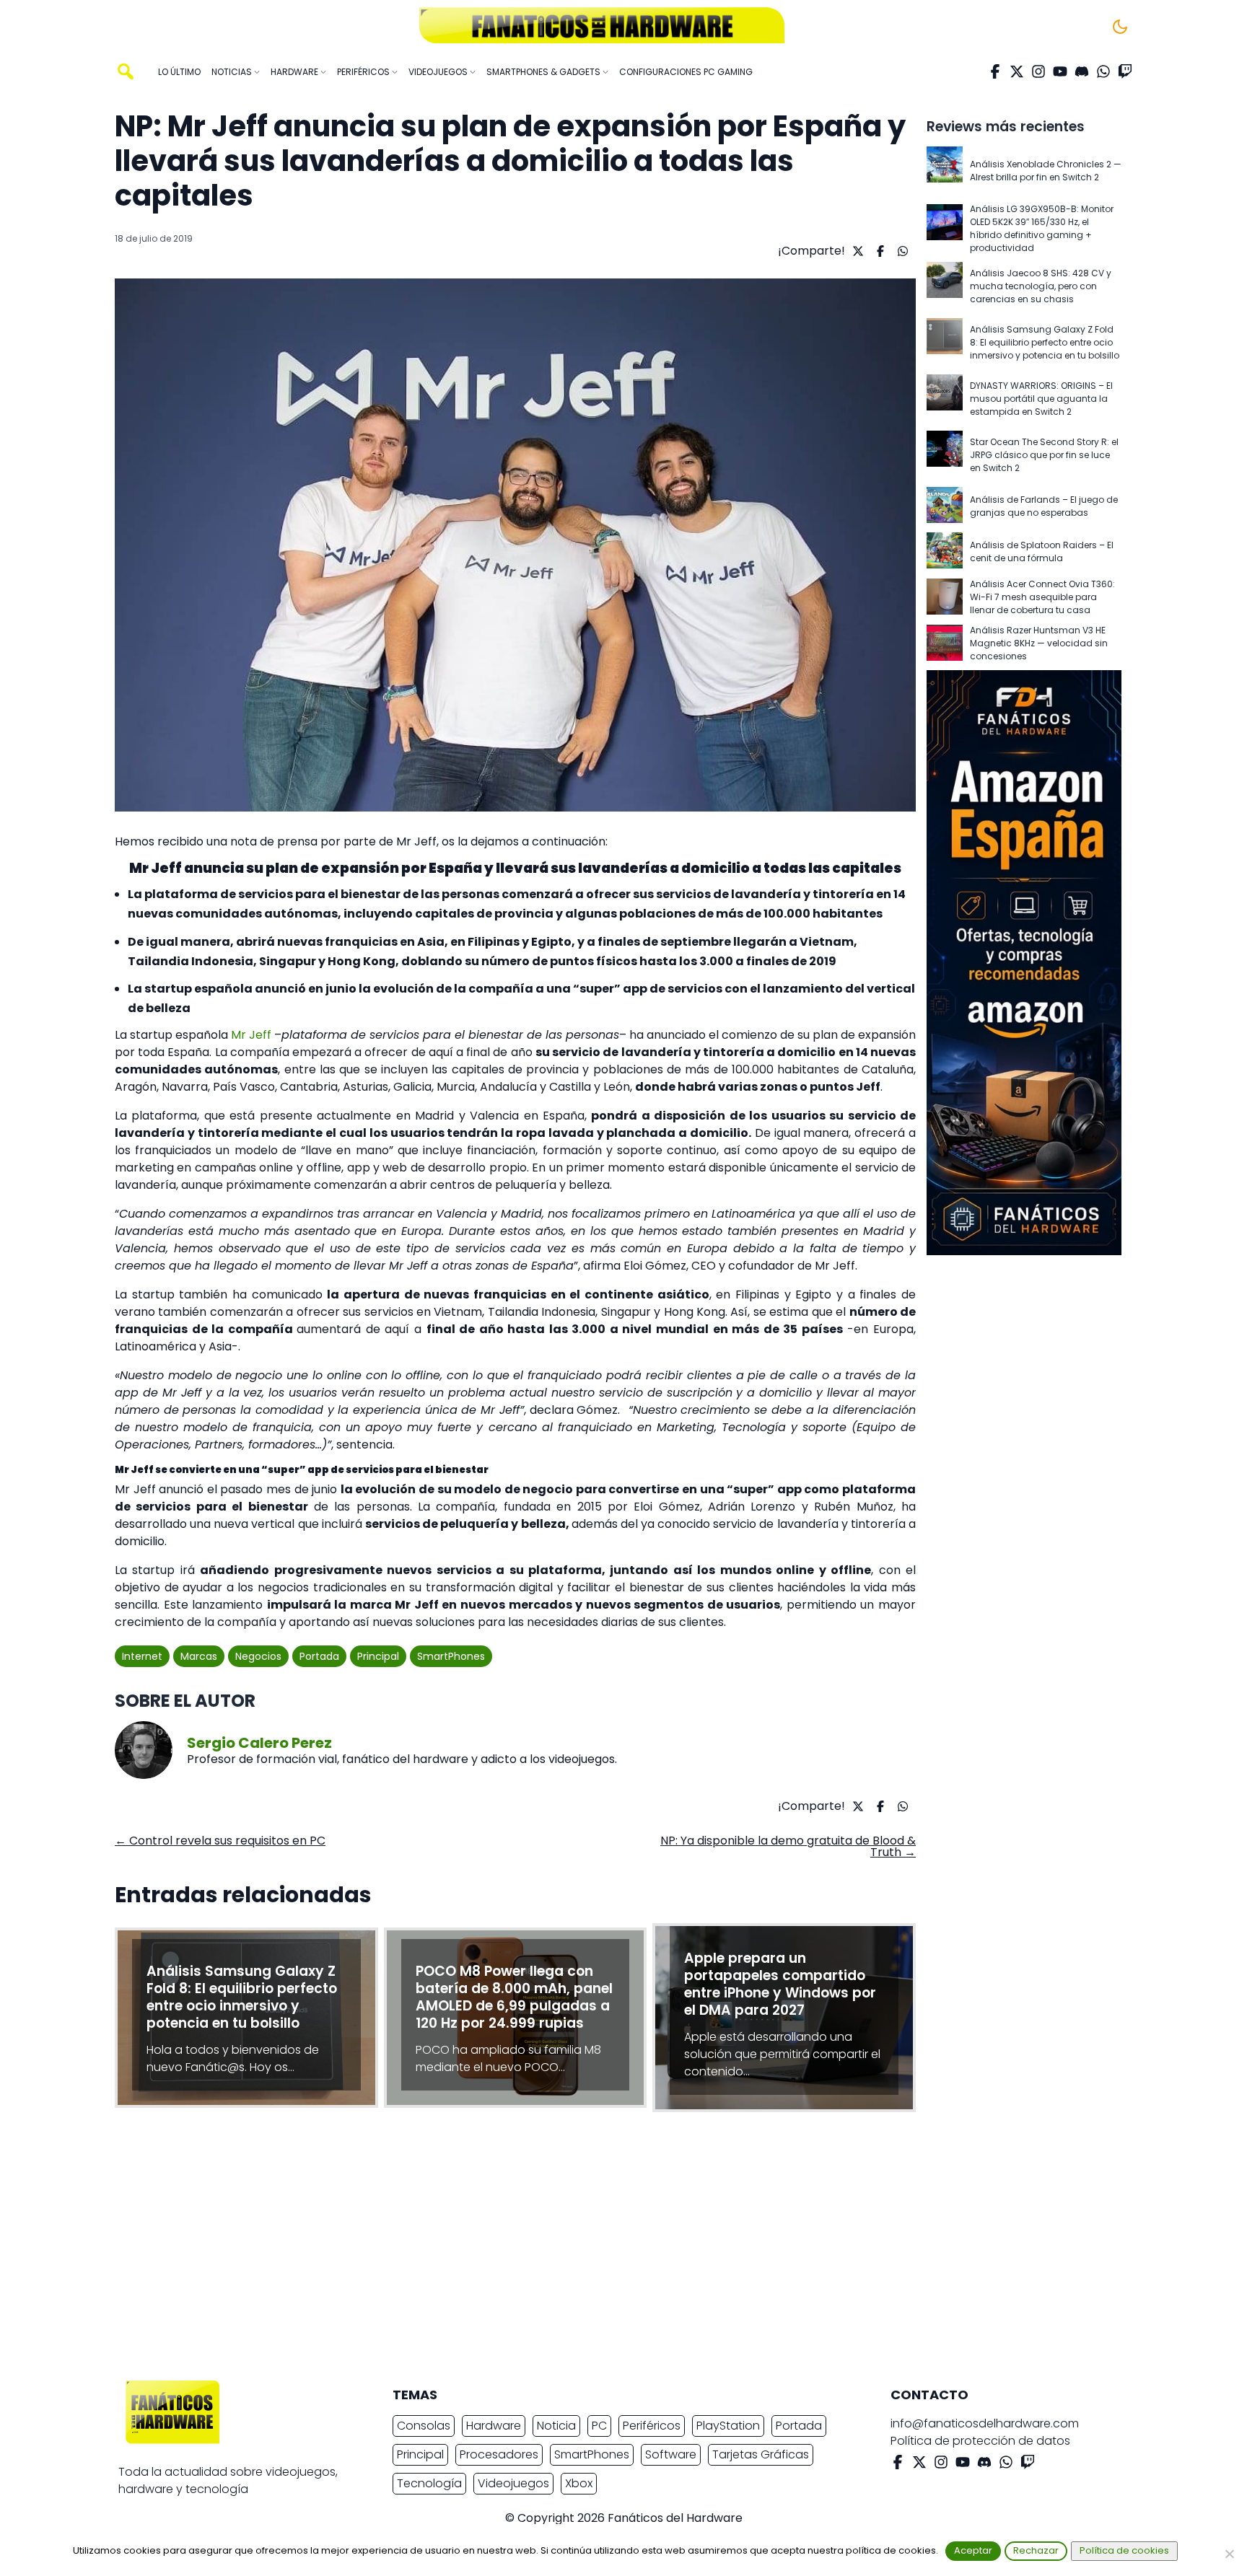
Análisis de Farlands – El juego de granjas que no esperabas (1044, 506)
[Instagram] (1038, 71)
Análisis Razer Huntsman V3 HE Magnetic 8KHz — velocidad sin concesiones (1039, 643)
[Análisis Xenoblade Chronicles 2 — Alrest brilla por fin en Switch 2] (945, 171)
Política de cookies (1124, 2550)
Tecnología (429, 2483)
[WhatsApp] (1103, 71)
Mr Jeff (251, 1035)
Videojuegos (513, 2483)
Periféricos (652, 2426)
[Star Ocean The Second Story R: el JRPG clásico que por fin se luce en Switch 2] (945, 455)
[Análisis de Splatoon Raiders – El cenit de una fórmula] (945, 551)
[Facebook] (995, 71)
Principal (378, 1656)
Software (671, 2454)
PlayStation (728, 2426)
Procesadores (499, 2454)
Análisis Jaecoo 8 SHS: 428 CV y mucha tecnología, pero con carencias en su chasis (1041, 286)
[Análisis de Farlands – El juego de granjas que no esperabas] (945, 506)
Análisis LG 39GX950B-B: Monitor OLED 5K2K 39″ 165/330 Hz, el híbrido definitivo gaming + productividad (1042, 228)
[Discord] (1082, 71)
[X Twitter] (1017, 71)
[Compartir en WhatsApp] (901, 251)
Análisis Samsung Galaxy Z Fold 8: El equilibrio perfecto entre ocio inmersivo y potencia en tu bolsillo (1045, 342)
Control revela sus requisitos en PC (220, 1841)
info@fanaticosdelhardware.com (985, 2423)
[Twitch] (1125, 71)
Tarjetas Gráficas (761, 2454)
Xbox (579, 2483)
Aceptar (973, 2550)
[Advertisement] (612, 2250)
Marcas (199, 1656)
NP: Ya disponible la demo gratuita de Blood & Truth (788, 1846)
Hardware (494, 2426)
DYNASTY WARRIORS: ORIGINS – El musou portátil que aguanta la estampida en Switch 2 (1041, 399)
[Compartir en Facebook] (879, 251)
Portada (319, 1656)
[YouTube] (1060, 71)
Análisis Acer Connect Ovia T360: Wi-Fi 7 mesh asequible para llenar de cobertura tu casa (1042, 597)
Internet (142, 1656)
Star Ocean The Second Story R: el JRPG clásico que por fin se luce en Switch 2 (1044, 455)
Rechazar (1036, 2550)
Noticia (556, 2426)
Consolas (424, 2426)
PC (599, 2426)
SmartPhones (451, 1656)
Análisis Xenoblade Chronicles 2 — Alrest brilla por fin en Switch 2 (1046, 171)
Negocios (258, 1656)
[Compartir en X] (856, 251)
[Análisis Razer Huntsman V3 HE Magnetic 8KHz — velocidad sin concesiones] (945, 644)
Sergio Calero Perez (259, 1743)
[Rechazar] (1229, 2554)
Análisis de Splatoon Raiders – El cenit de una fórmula (1042, 551)
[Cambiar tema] (1120, 27)
